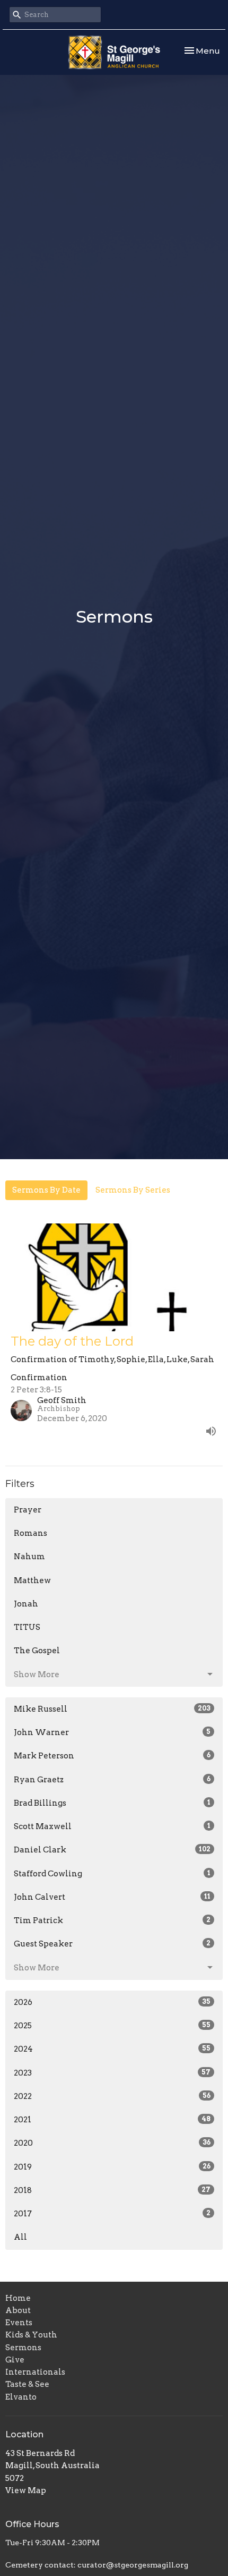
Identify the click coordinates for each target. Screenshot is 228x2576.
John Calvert (112, 1897)
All (20, 2237)
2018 (112, 2190)
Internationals (35, 2372)
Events (19, 2323)
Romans (30, 1533)
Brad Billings (112, 1803)
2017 (112, 2214)
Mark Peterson (112, 1756)
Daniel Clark (112, 1850)
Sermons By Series (133, 1190)
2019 (112, 2167)
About (18, 2310)
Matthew (32, 1580)
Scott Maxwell (112, 1826)
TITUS (27, 1627)
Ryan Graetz (112, 1780)
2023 (112, 2073)
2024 (112, 2049)
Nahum (29, 1557)
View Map (26, 2490)
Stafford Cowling (112, 1874)
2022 (112, 2096)
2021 (112, 2120)
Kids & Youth (31, 2335)
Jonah (26, 1604)
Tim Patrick (112, 1920)
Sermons (23, 2348)
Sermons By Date (46, 1190)
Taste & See (27, 2384)
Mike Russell (112, 1709)
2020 (112, 2143)
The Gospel (37, 1651)
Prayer (28, 1510)
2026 (112, 2002)
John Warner (112, 1732)
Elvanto (21, 2397)
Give (15, 2360)
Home (18, 2298)
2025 (112, 2026)
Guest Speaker (112, 1944)
